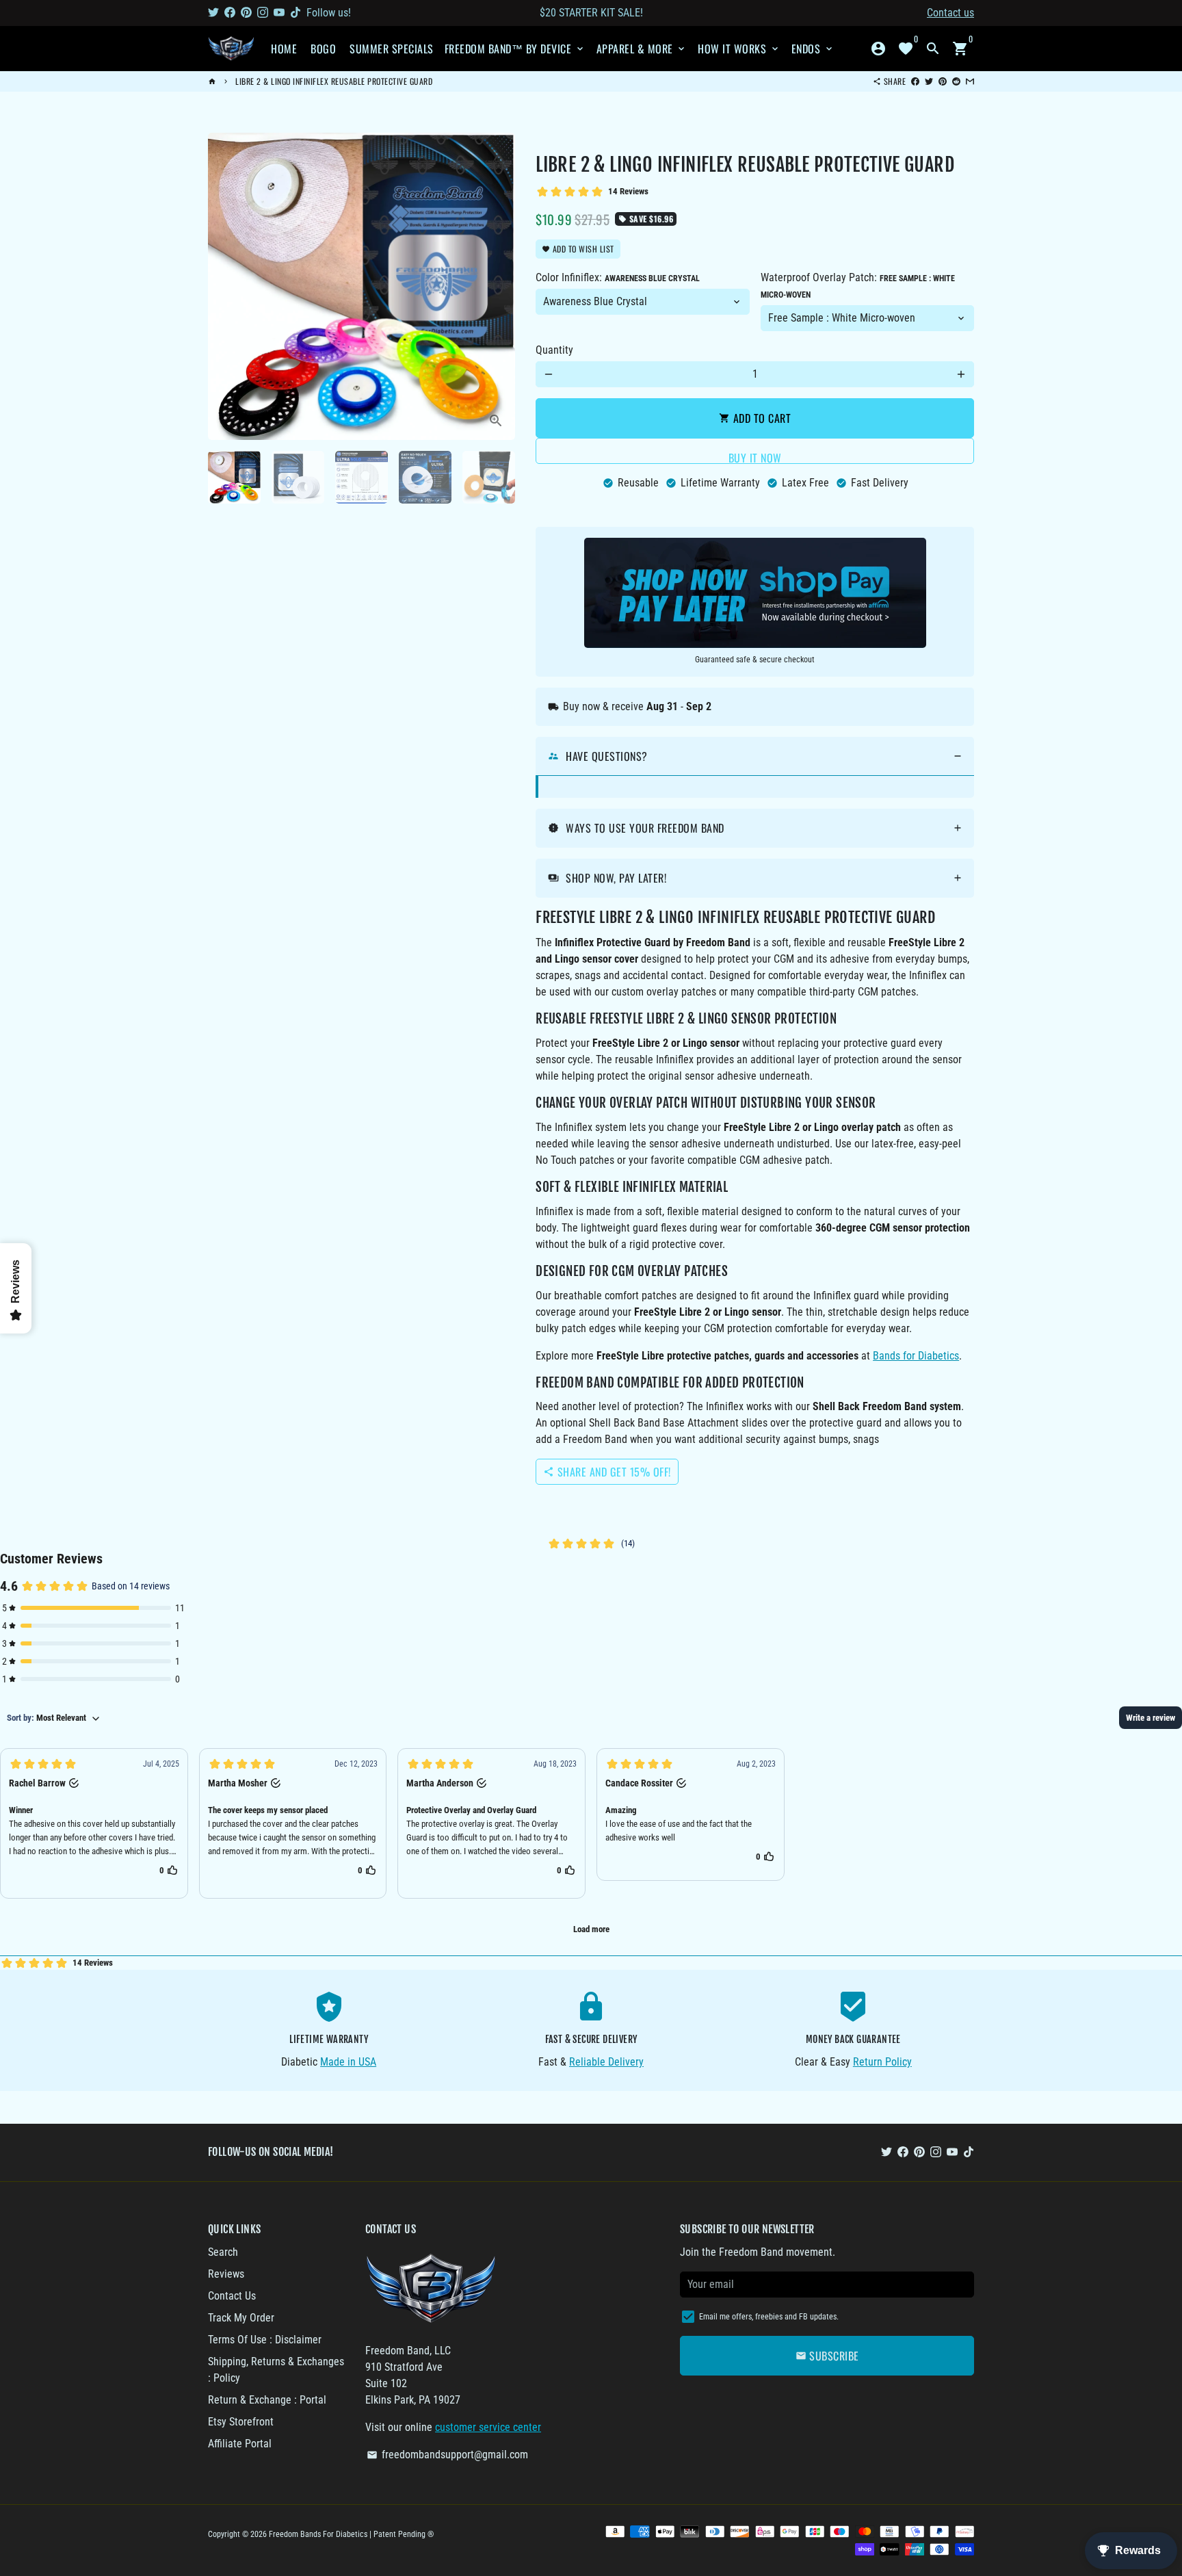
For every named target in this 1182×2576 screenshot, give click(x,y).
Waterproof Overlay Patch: (858, 285)
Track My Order (241, 2318)
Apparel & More (642, 49)
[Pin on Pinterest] (943, 81)
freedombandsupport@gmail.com (447, 2455)
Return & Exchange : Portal (267, 2400)
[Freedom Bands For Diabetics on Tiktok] (295, 13)
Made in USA (348, 2062)
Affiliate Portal (240, 2444)
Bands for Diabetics (916, 1356)
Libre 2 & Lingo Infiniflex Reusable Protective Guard (334, 81)
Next (497, 287)
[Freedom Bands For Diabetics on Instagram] (263, 13)
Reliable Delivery (606, 2062)
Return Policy (882, 2062)
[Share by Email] (970, 81)
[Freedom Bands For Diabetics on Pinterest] (246, 13)
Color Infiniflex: (618, 277)
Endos (813, 49)
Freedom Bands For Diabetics (318, 2534)
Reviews (226, 2274)
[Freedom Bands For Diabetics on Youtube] (279, 13)
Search (223, 2252)
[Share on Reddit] (956, 81)
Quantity (554, 350)
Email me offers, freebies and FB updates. (769, 2317)
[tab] (755, 756)
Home (284, 49)
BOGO (323, 49)
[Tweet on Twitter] (929, 81)
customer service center (488, 2427)
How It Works (739, 49)
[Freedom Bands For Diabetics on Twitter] (213, 13)
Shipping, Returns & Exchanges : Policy (276, 2370)
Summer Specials (392, 49)
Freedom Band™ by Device (515, 49)
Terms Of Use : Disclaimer (265, 2340)
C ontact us (950, 13)
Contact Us (232, 2296)
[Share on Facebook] (915, 81)
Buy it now (755, 457)
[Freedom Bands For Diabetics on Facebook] (230, 13)
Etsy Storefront (241, 2422)
